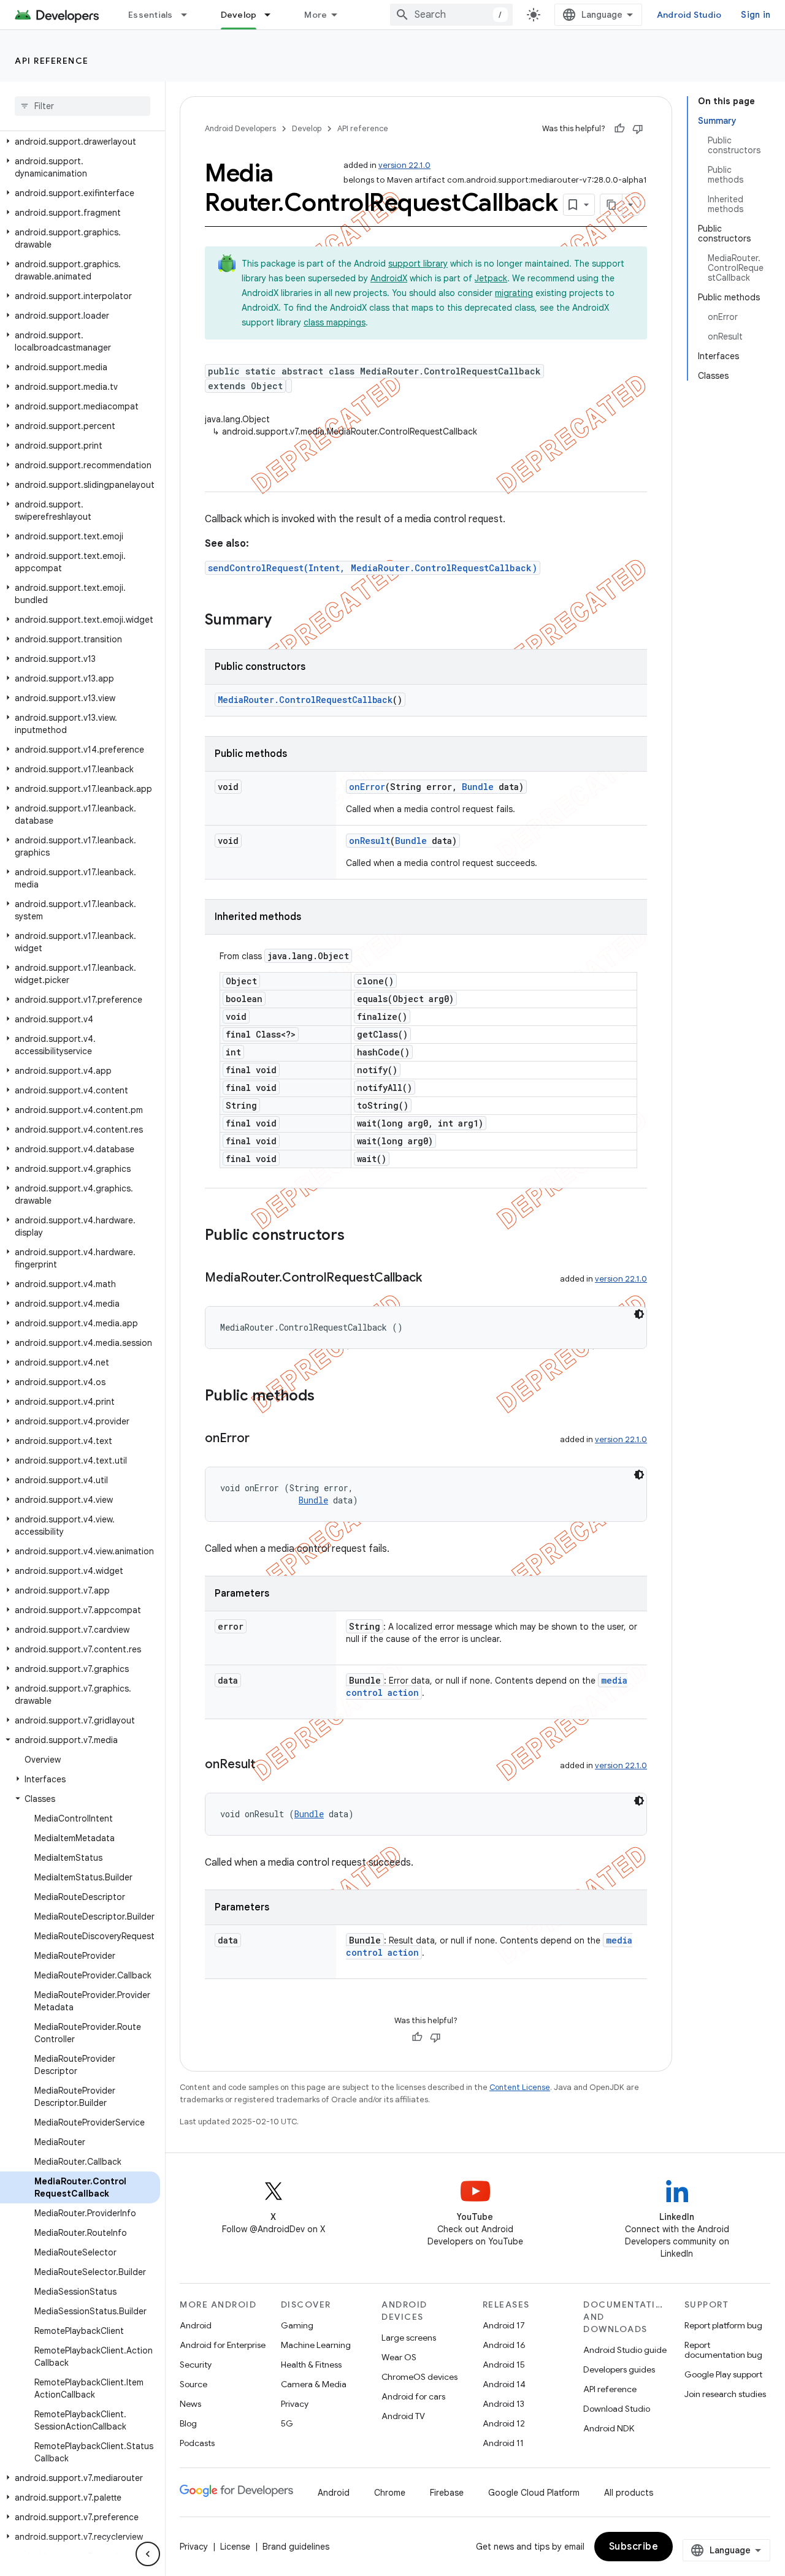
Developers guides (619, 2369)
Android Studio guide (625, 2350)
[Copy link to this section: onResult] (267, 1765)
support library (418, 264)
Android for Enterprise (223, 2345)
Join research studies (725, 2394)
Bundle (478, 787)
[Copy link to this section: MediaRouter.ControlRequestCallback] (434, 1279)
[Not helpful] (638, 129)
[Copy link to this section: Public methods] (327, 1397)
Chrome (390, 2493)
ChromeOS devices (419, 2377)
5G (287, 2423)
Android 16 (504, 2345)
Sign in (756, 15)
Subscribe (634, 2547)
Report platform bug (723, 2325)
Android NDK (609, 2428)
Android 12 (504, 2423)
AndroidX (389, 278)
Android (196, 2325)
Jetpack (491, 278)
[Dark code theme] (639, 1314)
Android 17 (504, 2325)
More (316, 15)
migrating (514, 293)
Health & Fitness (311, 2365)
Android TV (403, 2416)
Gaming (297, 2325)
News (190, 2404)
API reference (52, 61)
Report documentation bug (723, 2350)
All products (629, 2493)
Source (193, 2384)
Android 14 (504, 2384)
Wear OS (399, 2357)
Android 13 (504, 2404)
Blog (188, 2423)
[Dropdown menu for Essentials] (190, 15)
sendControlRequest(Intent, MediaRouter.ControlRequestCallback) (373, 568)
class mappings (335, 322)
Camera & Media (314, 2384)
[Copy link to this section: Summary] (284, 621)
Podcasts (197, 2443)
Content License (520, 2087)
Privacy (295, 2404)
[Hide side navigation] (148, 2554)
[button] (80, 142)
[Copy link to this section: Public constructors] (357, 1236)
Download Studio (617, 2409)
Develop (239, 15)
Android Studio (689, 15)
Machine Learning (316, 2345)
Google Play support (723, 2374)
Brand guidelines (296, 2547)
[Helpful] (619, 129)
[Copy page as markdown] (611, 205)
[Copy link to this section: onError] (262, 1439)
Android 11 (503, 2443)
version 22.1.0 (404, 165)
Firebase (447, 2493)
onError (367, 787)
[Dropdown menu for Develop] (273, 15)
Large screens (409, 2338)
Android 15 (504, 2365)
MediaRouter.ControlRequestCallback (305, 700)
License (235, 2547)
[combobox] (451, 15)
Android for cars (413, 2396)
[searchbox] (82, 106)
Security (196, 2365)
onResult (370, 841)
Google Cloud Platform (534, 2493)
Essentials (151, 15)
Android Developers (240, 128)
